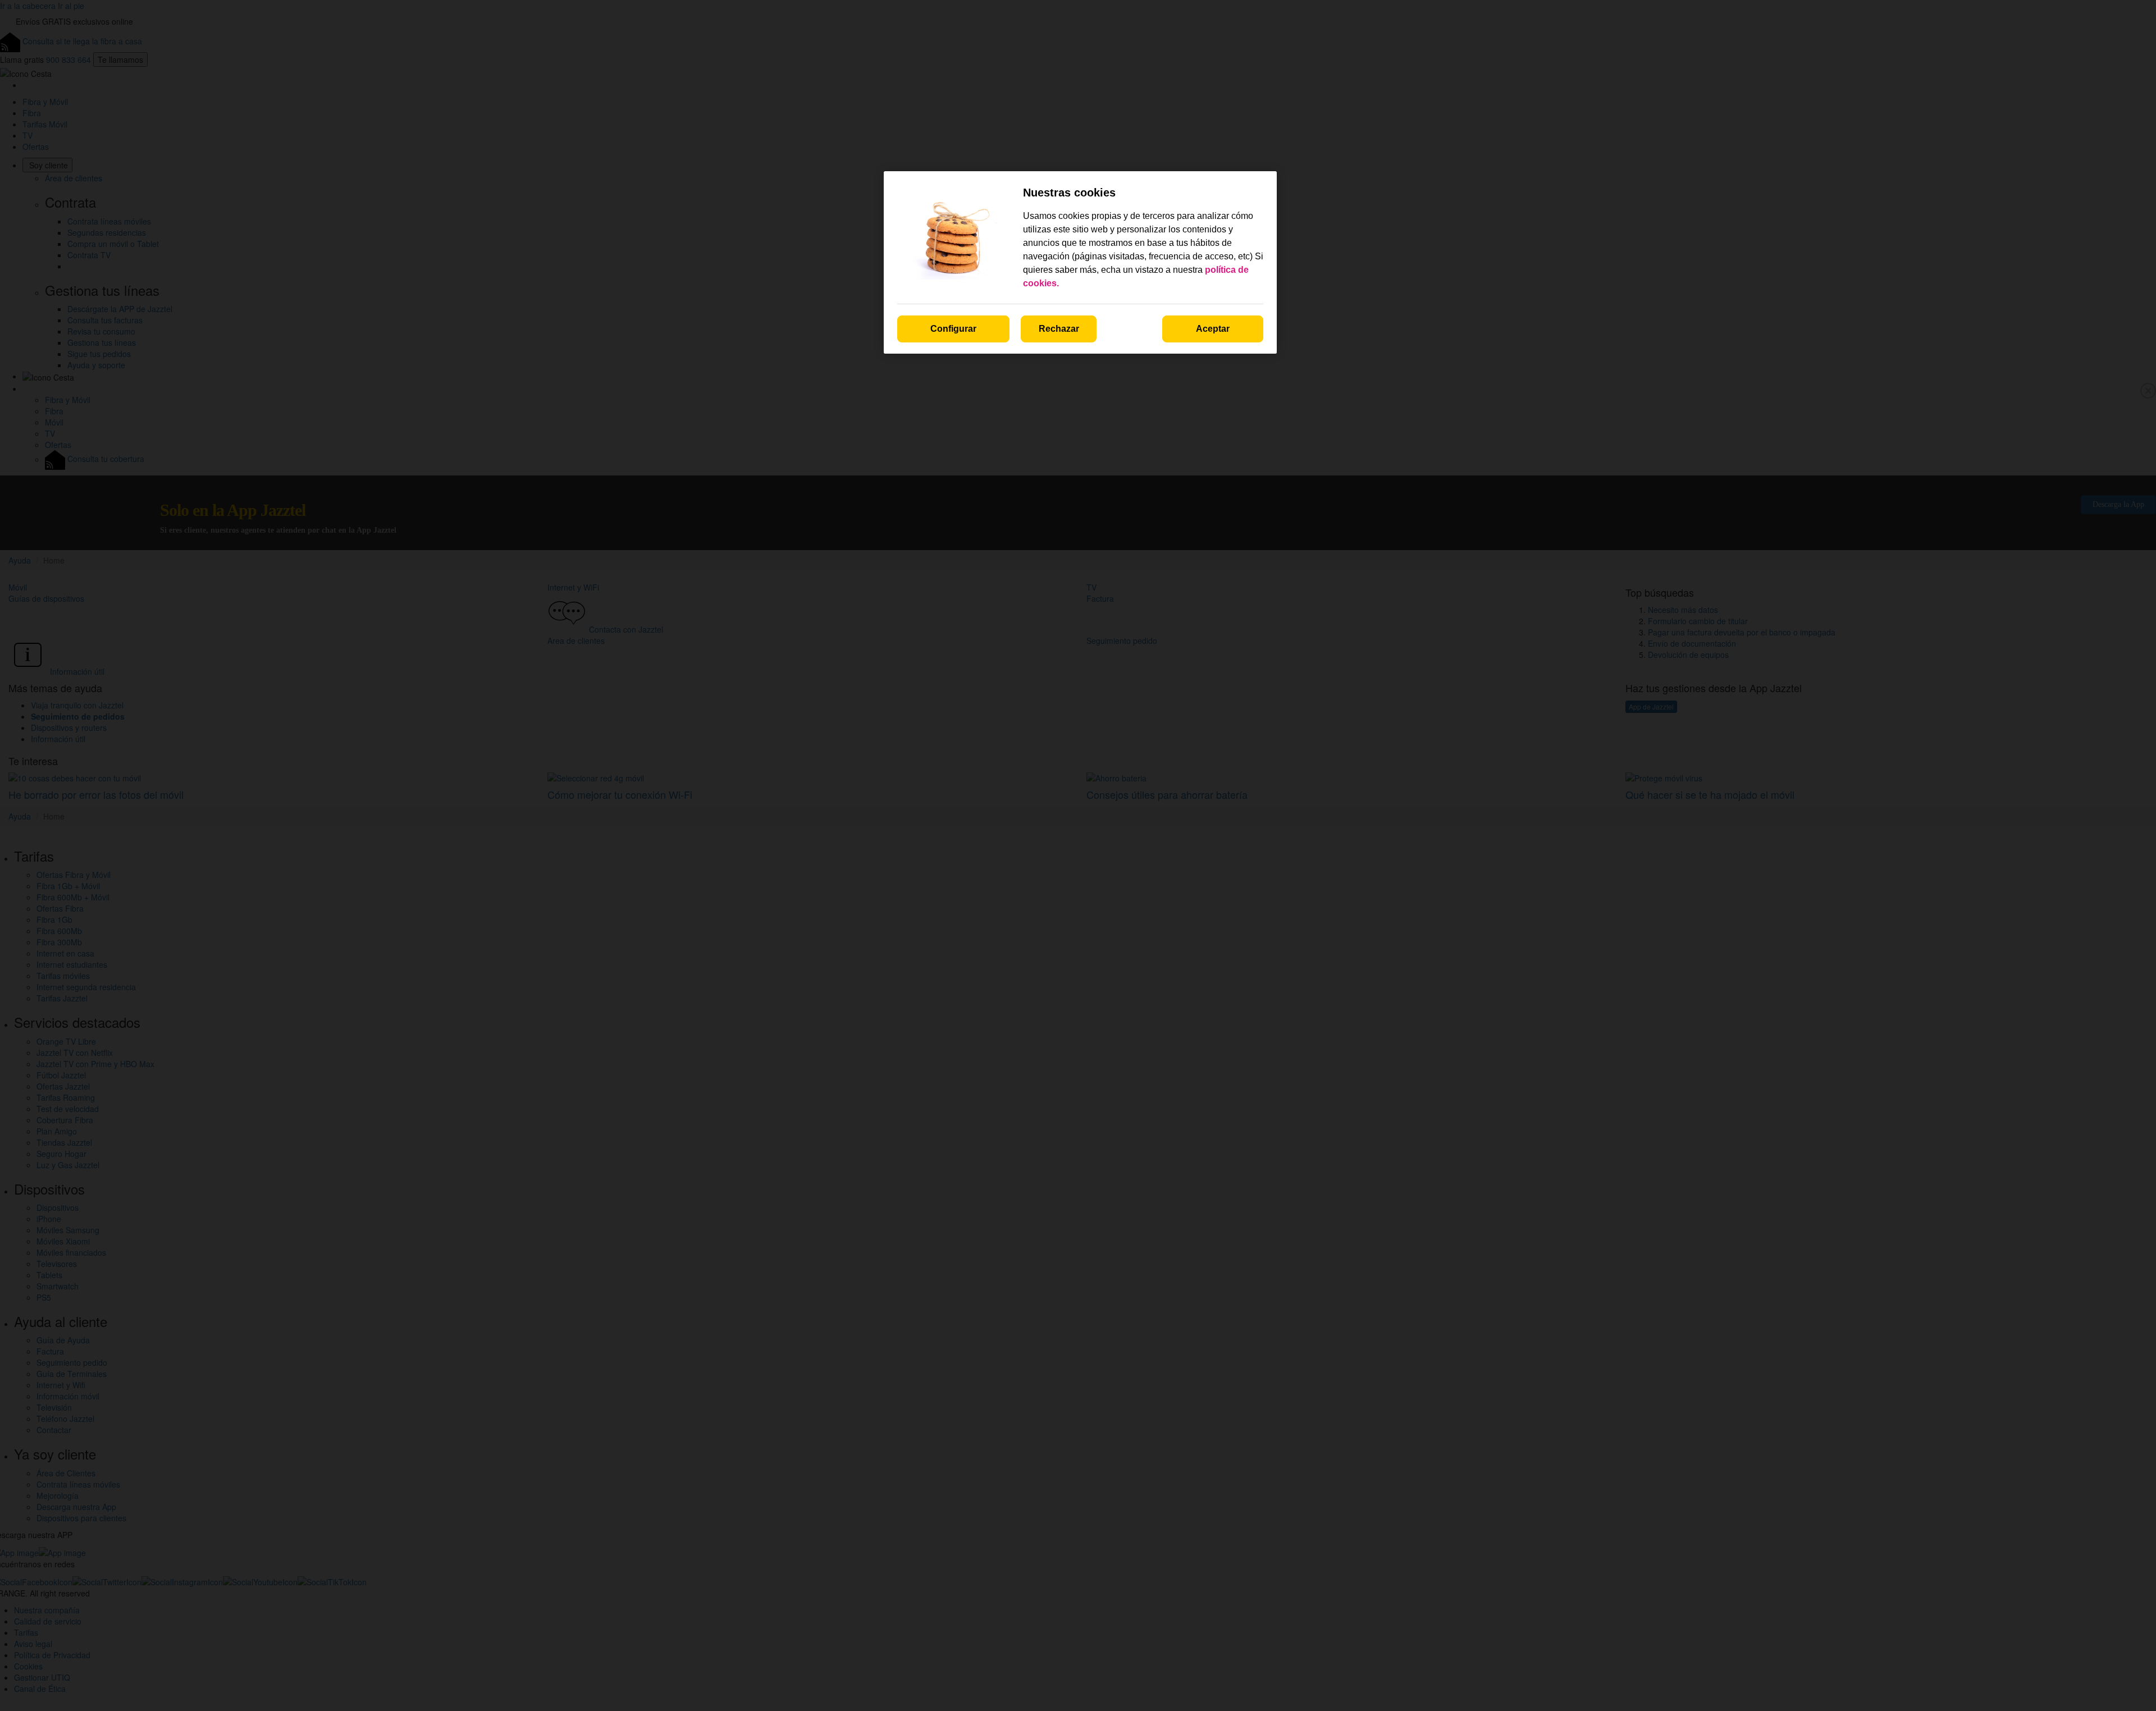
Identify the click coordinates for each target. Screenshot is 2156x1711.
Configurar (953, 329)
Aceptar (1213, 329)
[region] (1080, 262)
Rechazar (1059, 329)
